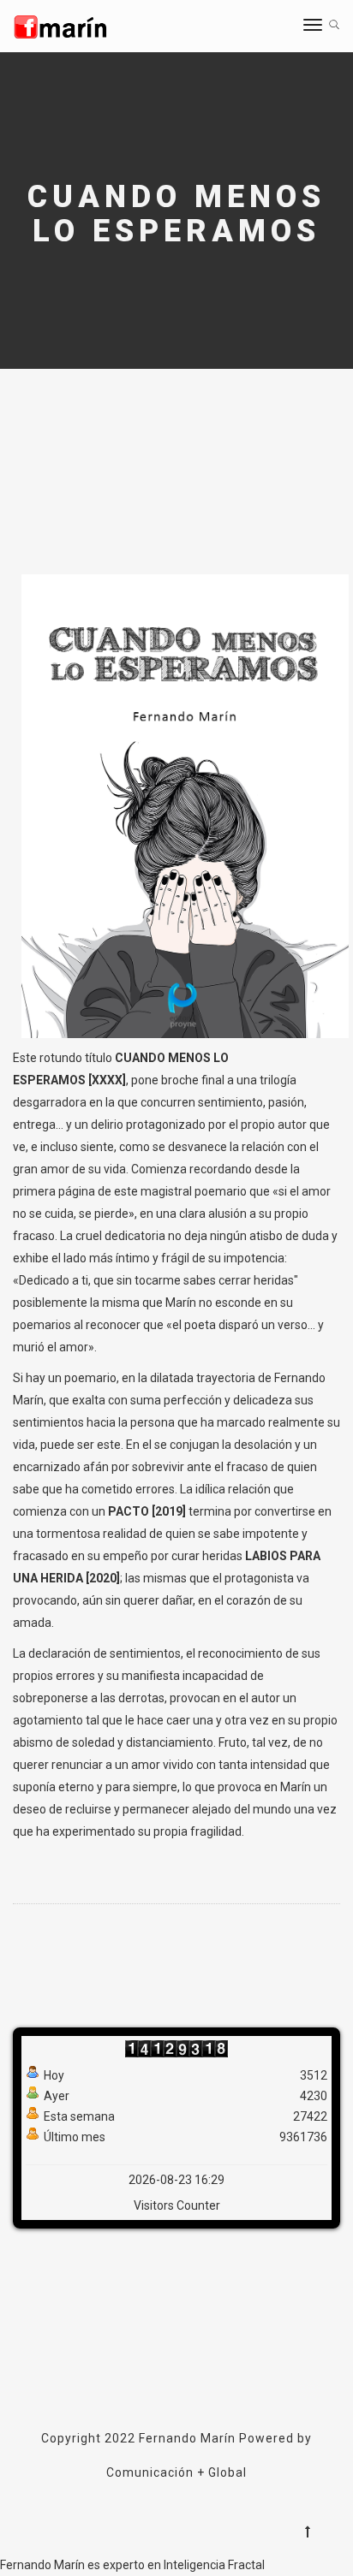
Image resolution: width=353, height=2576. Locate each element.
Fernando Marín (187, 2438)
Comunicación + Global (176, 2472)
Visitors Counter (177, 2205)
